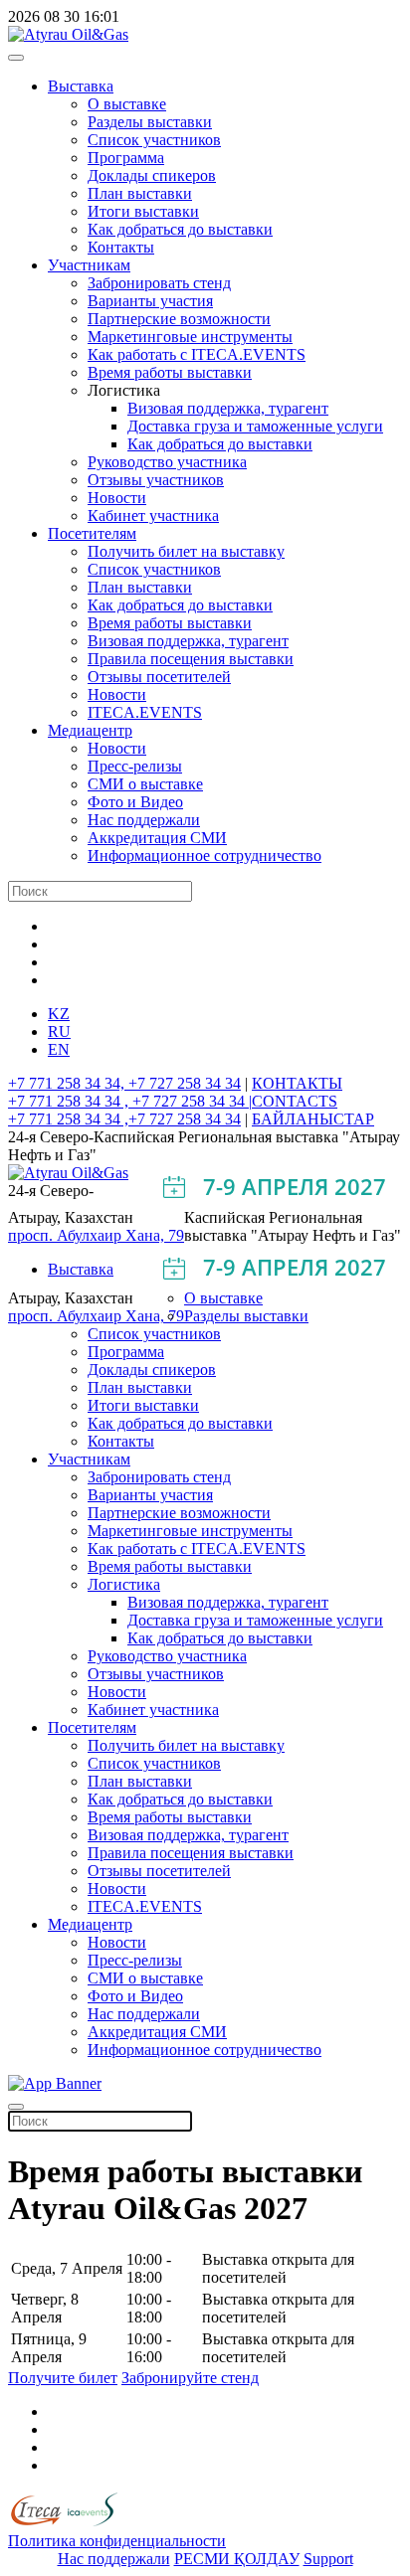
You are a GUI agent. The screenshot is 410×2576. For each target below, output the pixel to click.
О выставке (127, 104)
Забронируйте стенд (190, 2378)
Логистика (124, 1584)
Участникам (89, 265)
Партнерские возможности (179, 319)
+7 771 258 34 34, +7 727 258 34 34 (124, 1083)
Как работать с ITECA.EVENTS (197, 354)
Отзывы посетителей (159, 677)
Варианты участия (150, 301)
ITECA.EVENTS (145, 712)
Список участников (154, 140)
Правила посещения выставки (191, 659)
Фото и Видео (135, 802)
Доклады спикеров (152, 175)
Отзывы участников (156, 480)
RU (59, 1031)
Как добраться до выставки (180, 229)
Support (328, 2559)
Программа (126, 158)
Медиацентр (90, 730)
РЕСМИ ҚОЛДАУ (237, 2559)
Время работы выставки (170, 372)
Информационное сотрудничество (205, 856)
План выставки (140, 193)
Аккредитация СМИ (157, 838)
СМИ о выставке (145, 784)
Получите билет (63, 2378)
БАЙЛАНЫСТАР (313, 1119)
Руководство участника (167, 462)
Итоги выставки (143, 211)
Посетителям (92, 533)
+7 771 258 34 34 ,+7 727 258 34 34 (124, 1119)
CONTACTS (295, 1101)
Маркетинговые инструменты (190, 337)
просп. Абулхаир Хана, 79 (96, 1235)
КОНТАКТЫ (297, 1083)
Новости (117, 498)
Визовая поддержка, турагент (228, 408)
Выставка (81, 86)
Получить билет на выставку (186, 551)
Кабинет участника (153, 515)
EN (59, 1049)
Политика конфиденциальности (117, 2541)
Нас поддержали (144, 820)
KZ (59, 1014)
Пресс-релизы (135, 766)
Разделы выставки (150, 122)
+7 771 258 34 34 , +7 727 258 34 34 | (130, 1101)
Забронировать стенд (159, 283)
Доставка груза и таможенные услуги (255, 426)
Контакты (121, 247)
